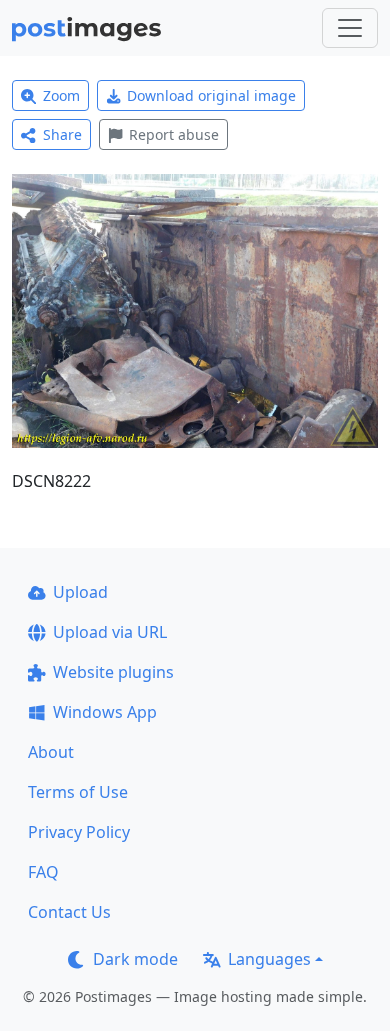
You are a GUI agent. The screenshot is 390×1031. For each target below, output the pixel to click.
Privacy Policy (79, 832)
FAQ (43, 872)
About (51, 752)
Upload (80, 592)
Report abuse (174, 134)
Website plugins (113, 672)
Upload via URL (110, 632)
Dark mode (135, 959)
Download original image (211, 95)
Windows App (105, 712)
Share (62, 134)
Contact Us (69, 912)
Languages (269, 959)
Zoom (61, 95)
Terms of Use (78, 792)
